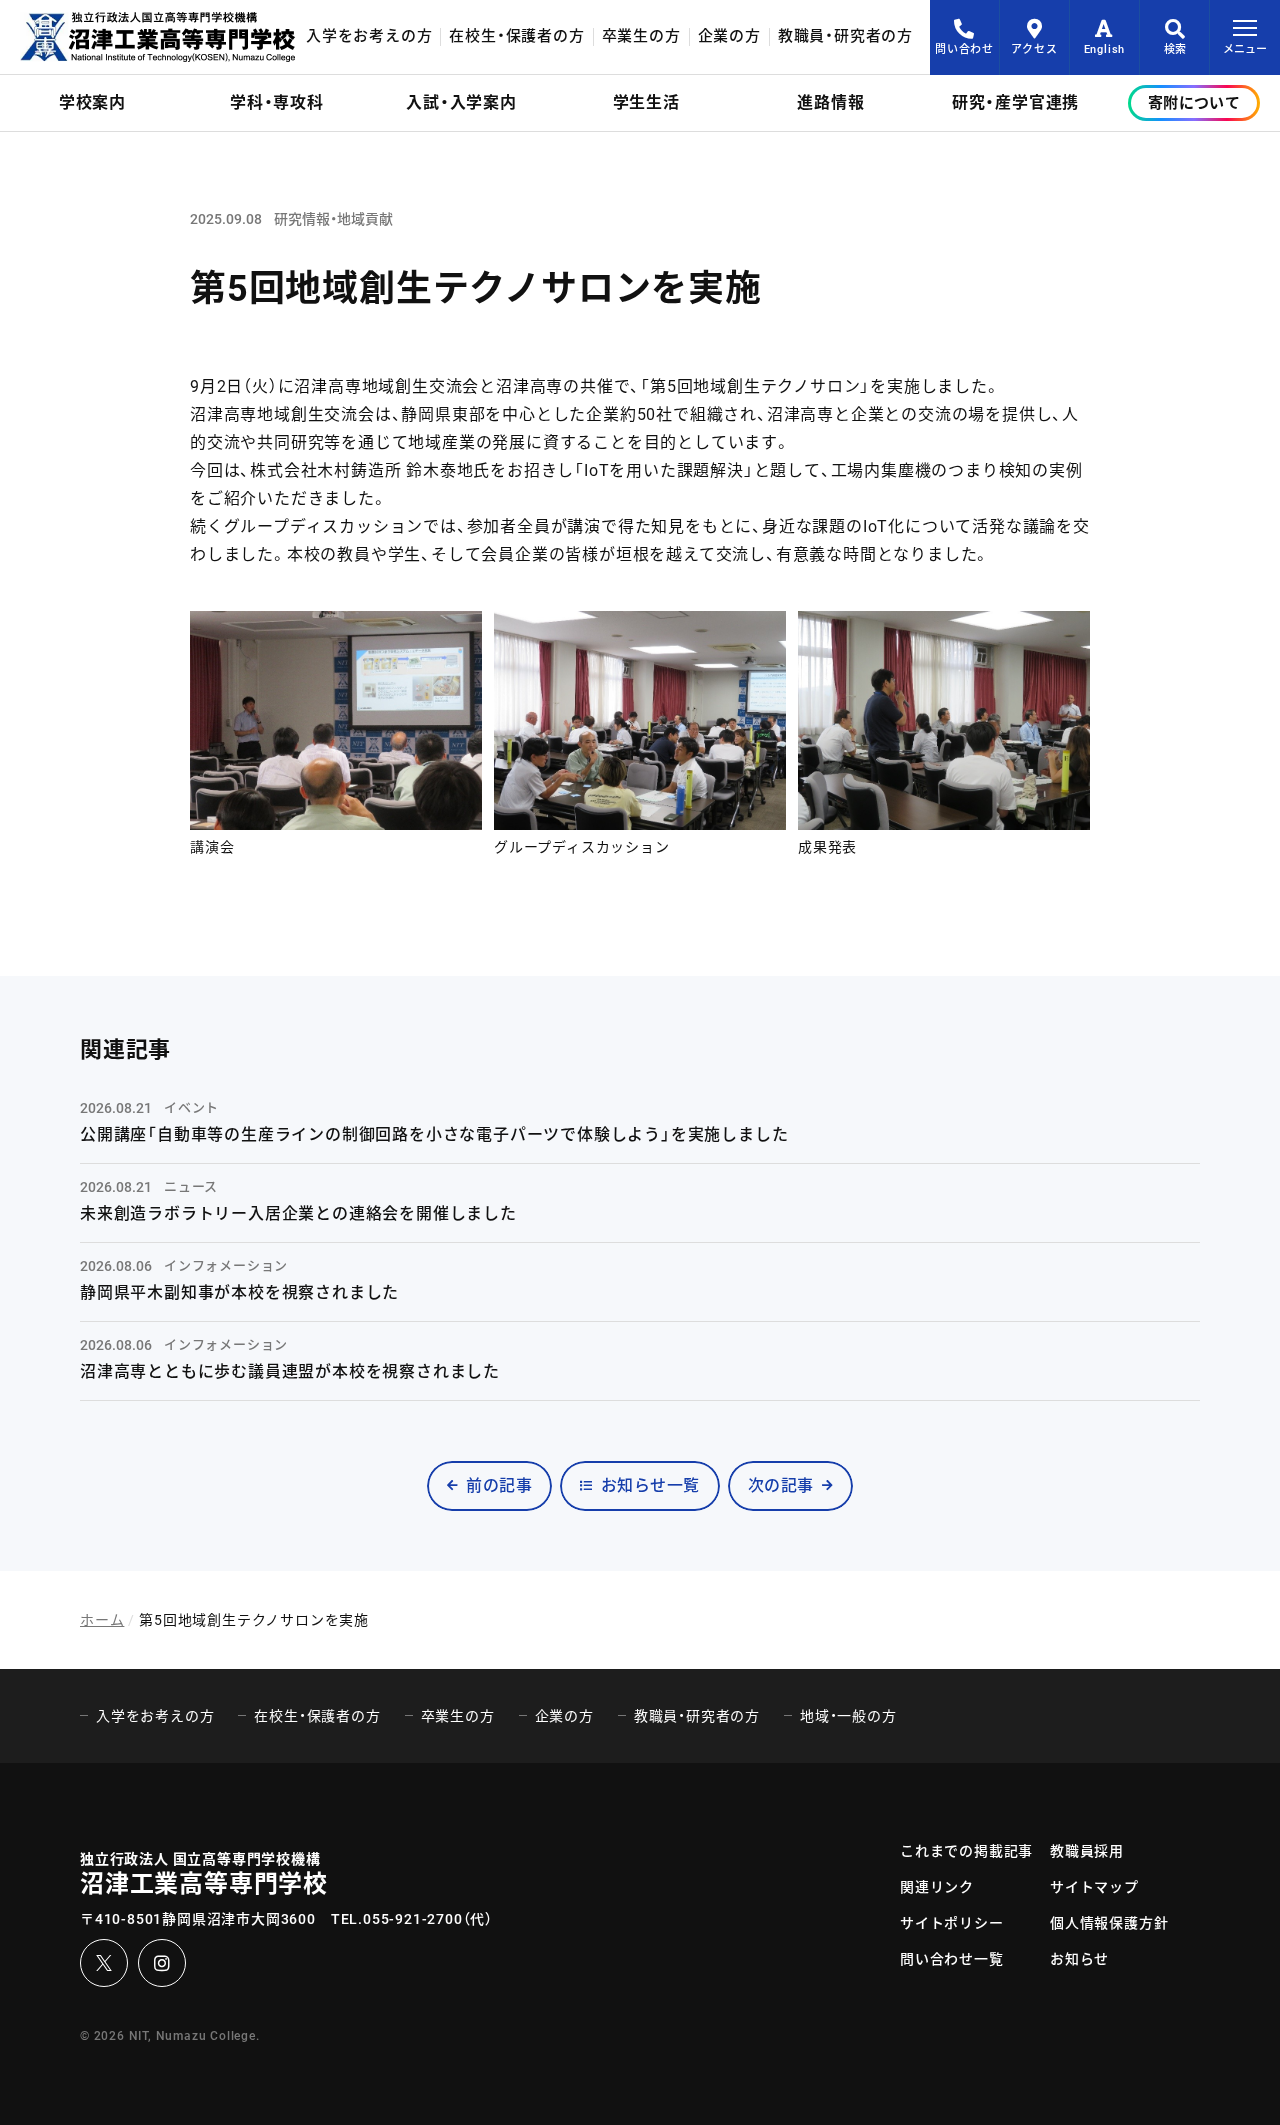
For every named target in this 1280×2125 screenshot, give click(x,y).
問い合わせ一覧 (952, 1959)
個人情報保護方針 (1109, 1923)
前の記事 (499, 1485)
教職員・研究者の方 (845, 36)
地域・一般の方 (848, 1716)
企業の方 (729, 36)
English (1105, 49)
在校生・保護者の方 (516, 36)
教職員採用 (1087, 1851)
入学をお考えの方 (369, 36)
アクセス (1034, 49)
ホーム (102, 1620)
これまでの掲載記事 (966, 1851)
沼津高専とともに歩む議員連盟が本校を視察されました (290, 1371)
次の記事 (781, 1485)
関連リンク (937, 1887)
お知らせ (1079, 1959)
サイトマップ (1094, 1887)
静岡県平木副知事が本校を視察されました (239, 1292)
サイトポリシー (952, 1923)
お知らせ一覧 (650, 1485)
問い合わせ (964, 49)
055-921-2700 (413, 1919)
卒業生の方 (641, 36)
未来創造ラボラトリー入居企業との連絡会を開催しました (298, 1213)
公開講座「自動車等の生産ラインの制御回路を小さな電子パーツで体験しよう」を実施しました (434, 1134)
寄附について (1194, 103)
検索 (1175, 49)
